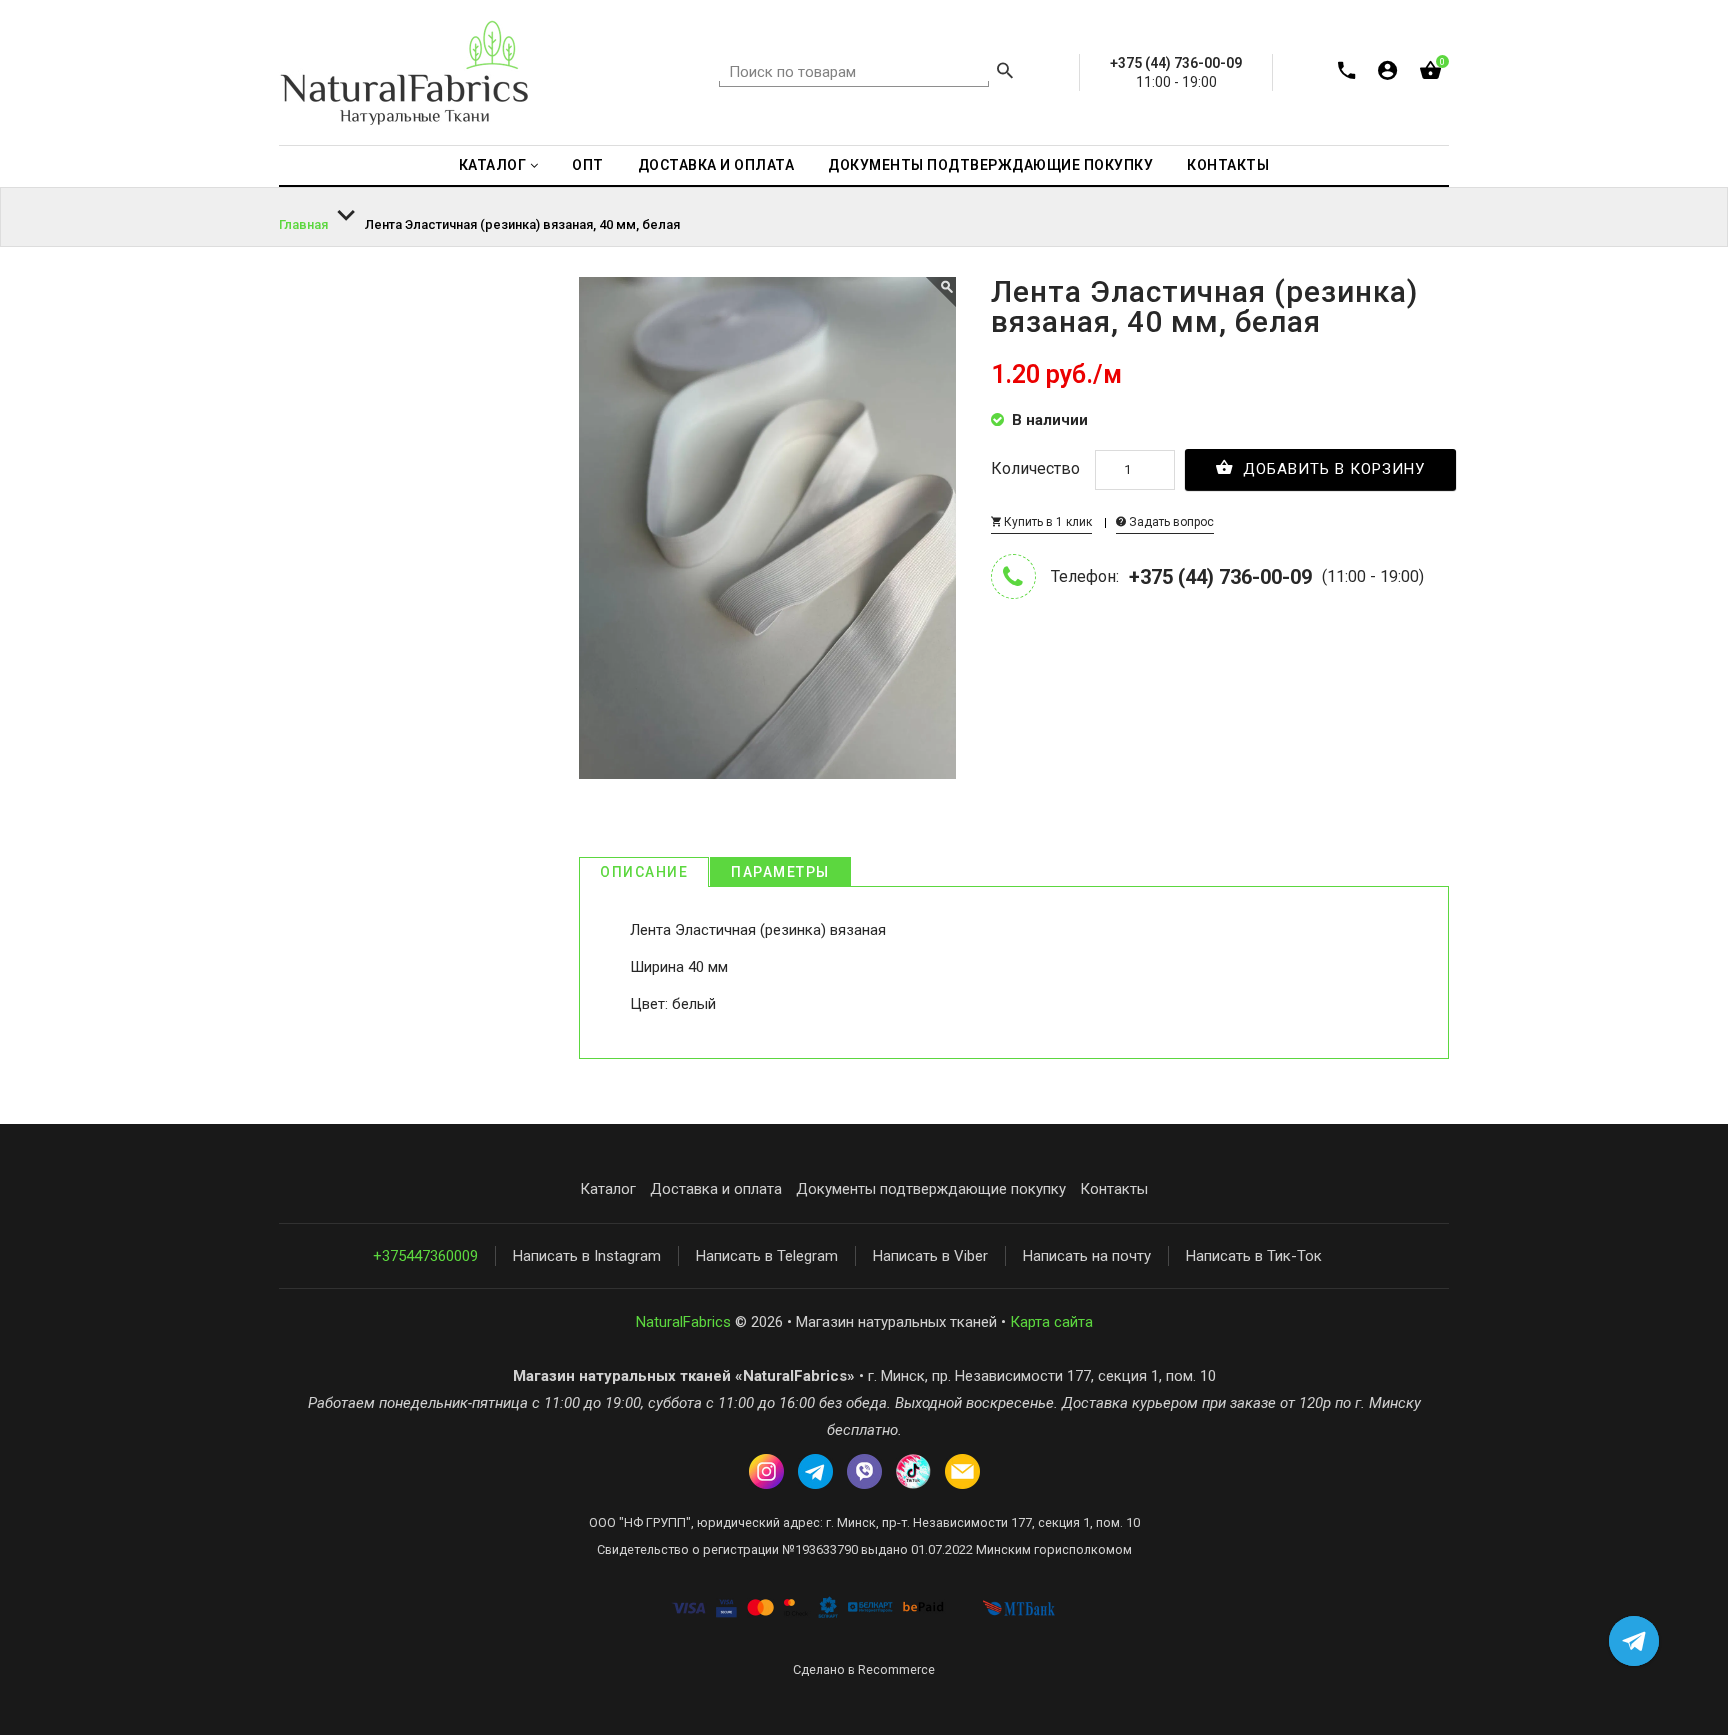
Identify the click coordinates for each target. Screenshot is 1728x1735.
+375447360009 (425, 1256)
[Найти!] (1005, 73)
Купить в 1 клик (1046, 522)
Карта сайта (1051, 1322)
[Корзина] (1430, 74)
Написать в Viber (930, 1256)
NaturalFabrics (683, 1322)
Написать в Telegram (767, 1256)
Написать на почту (1087, 1256)
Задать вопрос (1170, 522)
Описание (644, 872)
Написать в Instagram (587, 1256)
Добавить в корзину (1331, 469)
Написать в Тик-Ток (1254, 1256)
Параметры (780, 872)
